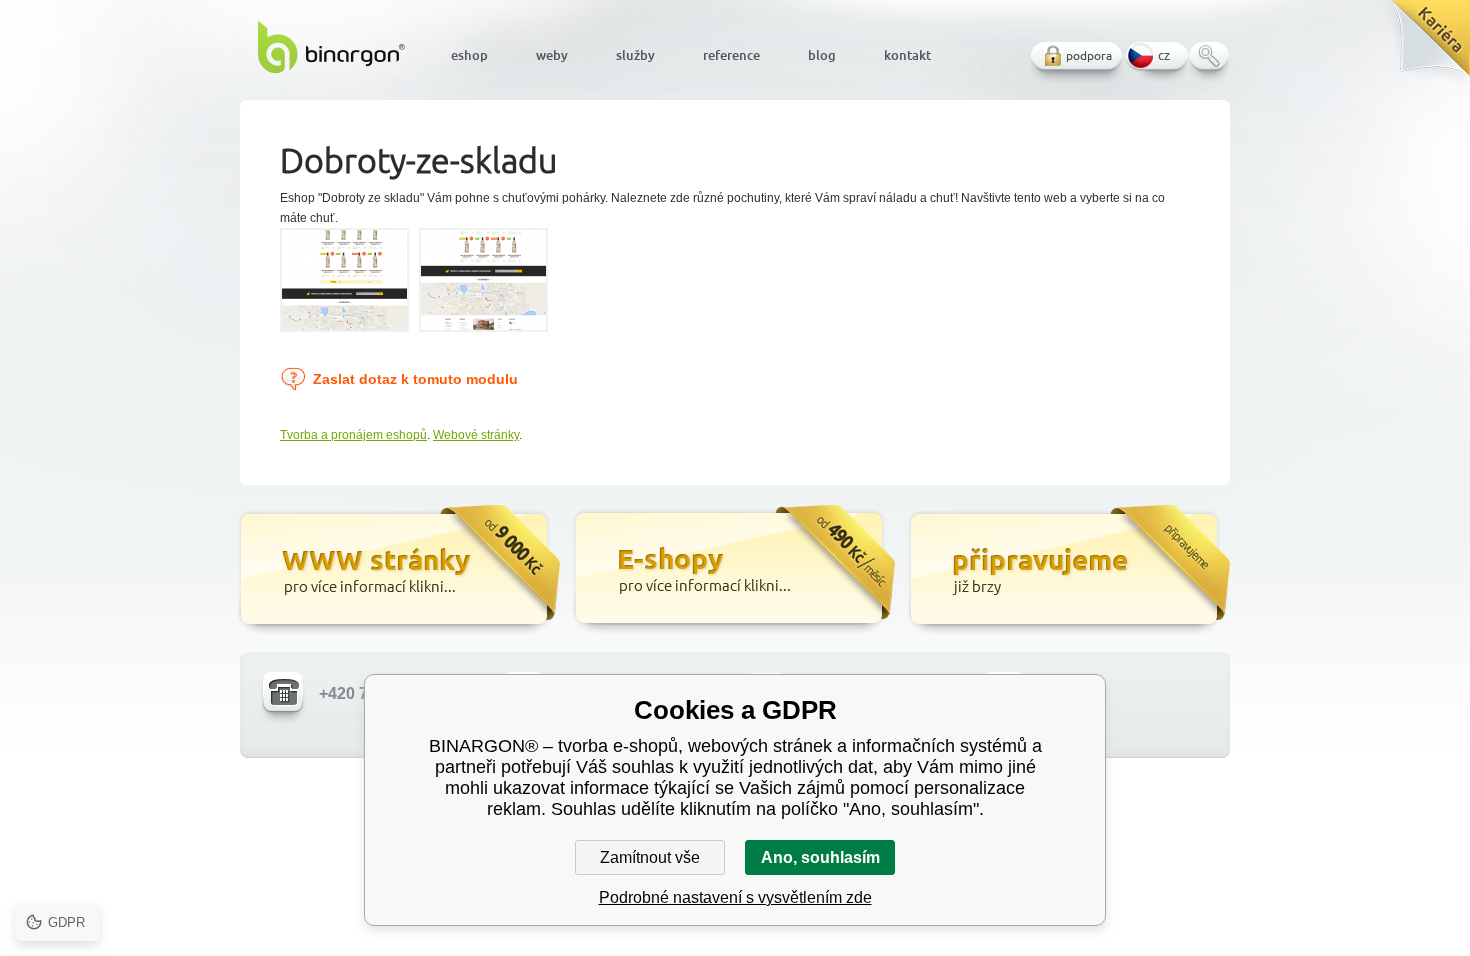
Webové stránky (476, 435)
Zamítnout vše (650, 857)
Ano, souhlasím (820, 857)
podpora (1089, 55)
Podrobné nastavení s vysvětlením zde (735, 897)
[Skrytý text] (397, 571)
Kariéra (1423, 45)
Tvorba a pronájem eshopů (353, 435)
